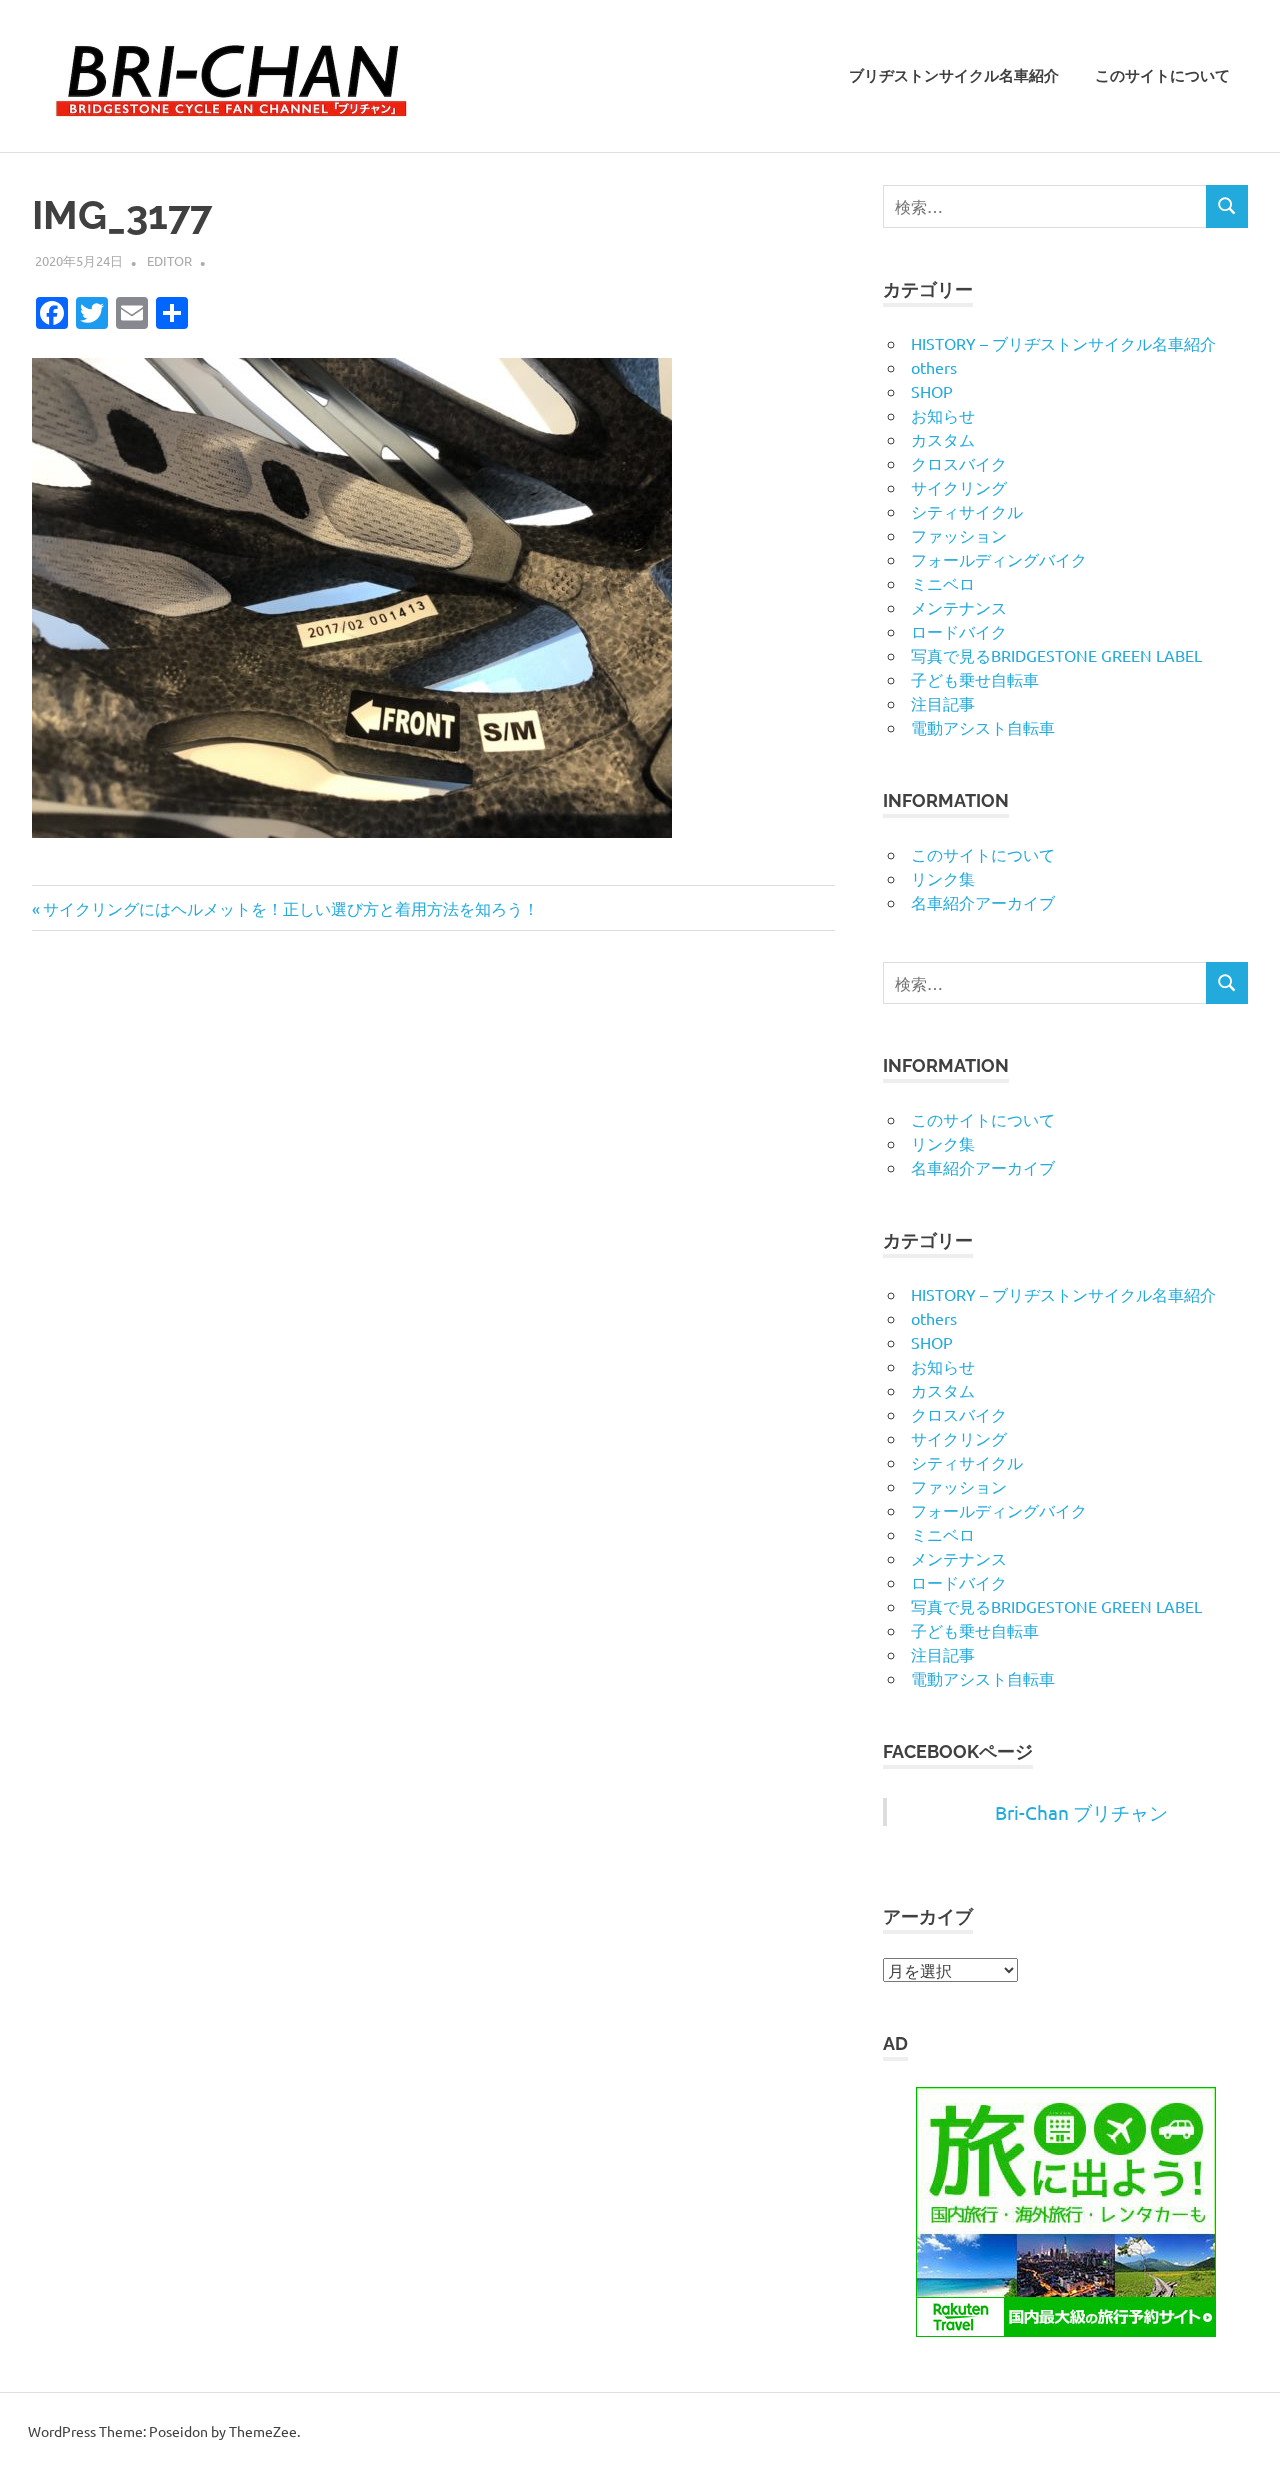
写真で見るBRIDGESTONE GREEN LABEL (1056, 655)
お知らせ (943, 415)
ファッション (959, 535)
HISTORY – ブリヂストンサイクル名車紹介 (1063, 343)
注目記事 (943, 703)
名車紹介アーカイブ (983, 902)
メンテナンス (959, 607)
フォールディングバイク (999, 559)
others (934, 367)
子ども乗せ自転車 (975, 679)
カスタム (943, 439)
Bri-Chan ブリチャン (1081, 1812)
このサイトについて (1162, 76)
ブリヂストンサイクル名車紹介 (954, 76)
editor (169, 260)
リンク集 (943, 878)
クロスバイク (959, 463)
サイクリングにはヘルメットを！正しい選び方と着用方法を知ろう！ (290, 908)
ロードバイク (959, 631)
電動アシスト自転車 (983, 727)
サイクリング (959, 487)
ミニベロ (943, 583)
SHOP (932, 391)
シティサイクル (967, 511)
